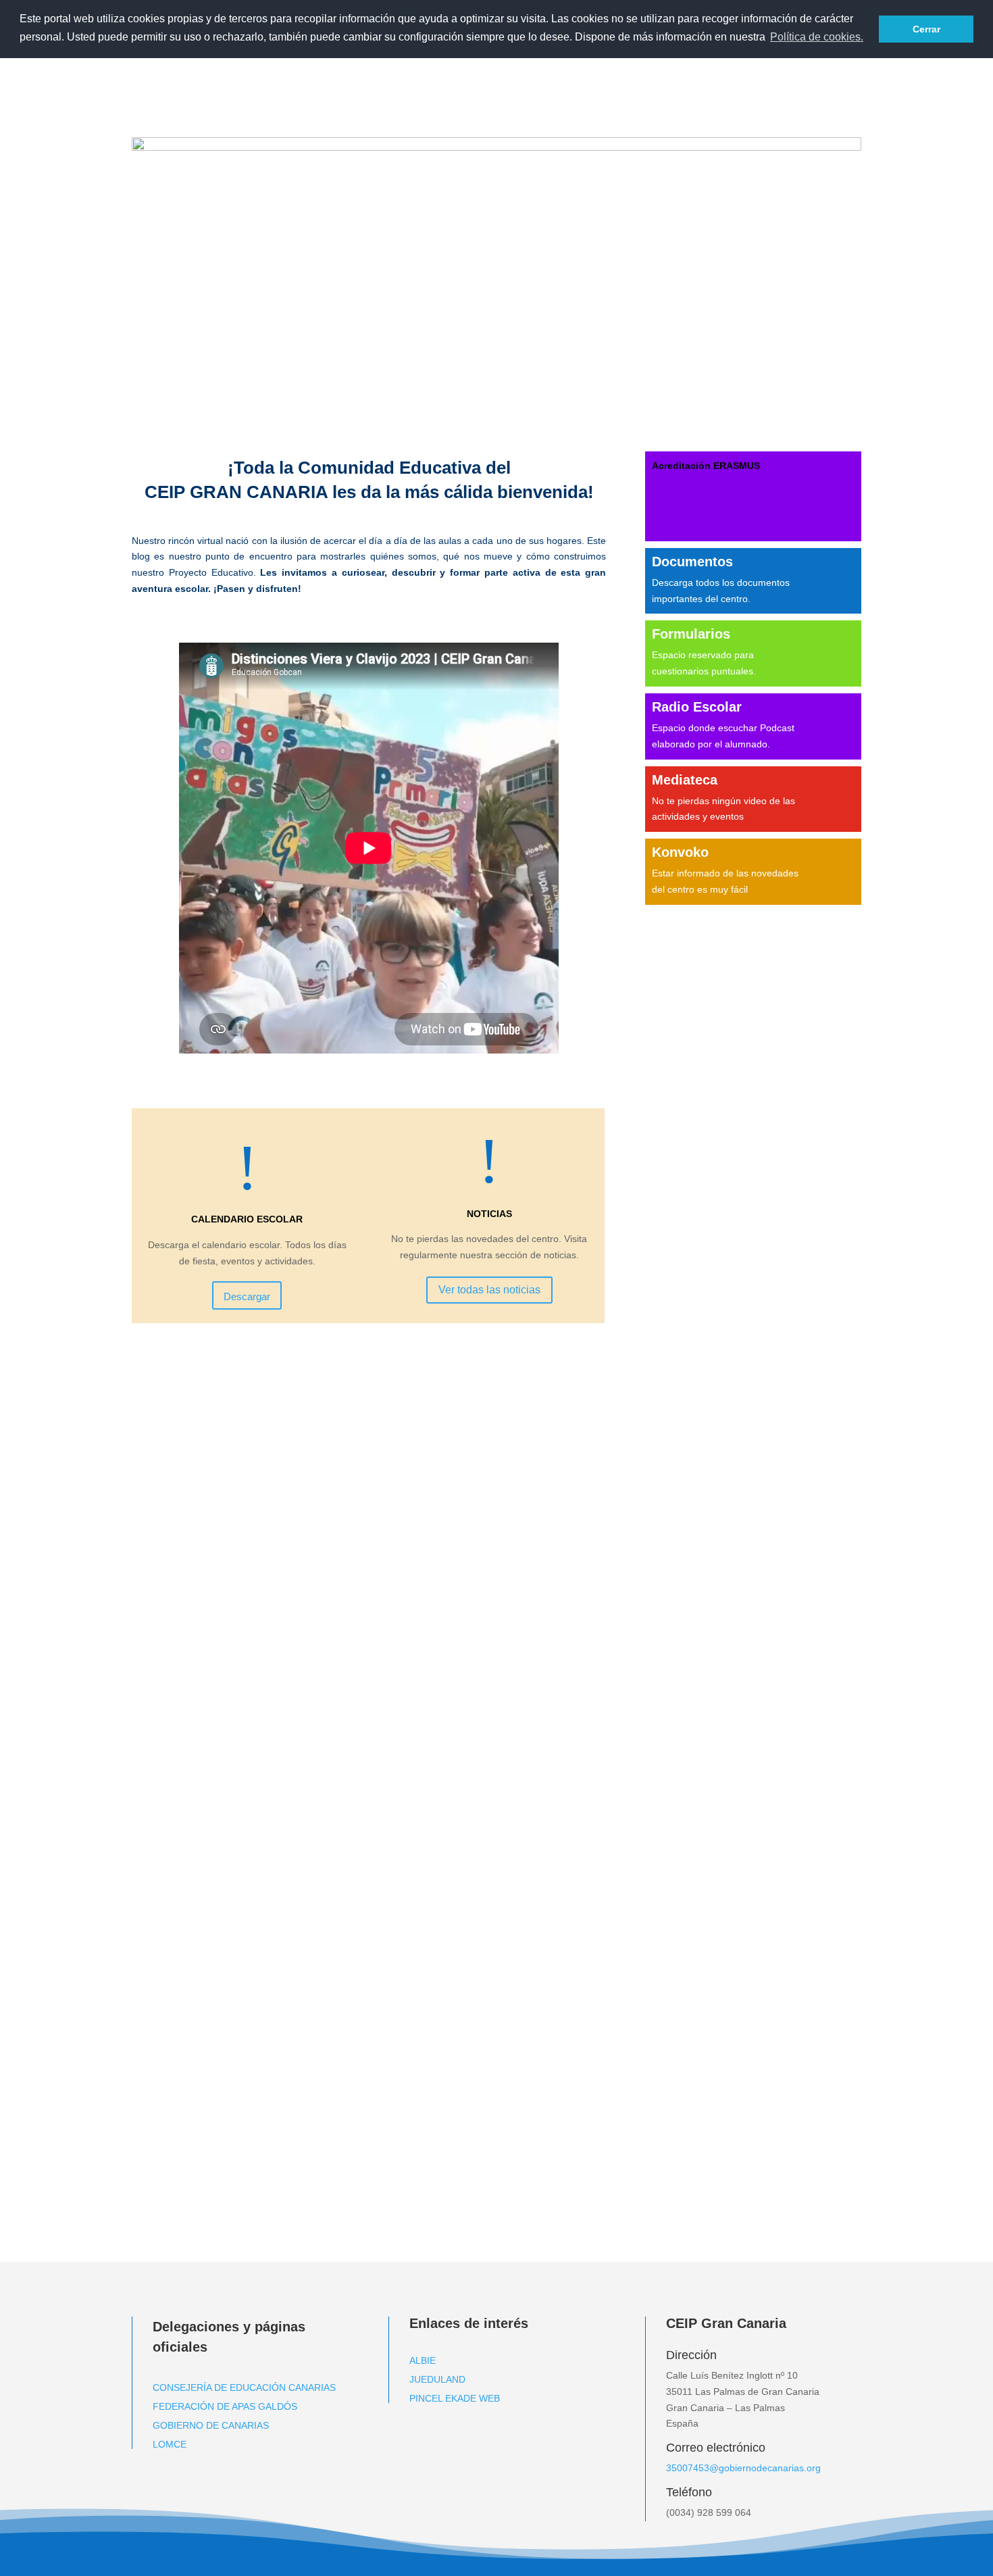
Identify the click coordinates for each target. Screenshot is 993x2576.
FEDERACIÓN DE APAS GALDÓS (225, 2406)
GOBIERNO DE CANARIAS (211, 2425)
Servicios (689, 85)
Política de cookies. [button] (817, 37)
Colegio (548, 85)
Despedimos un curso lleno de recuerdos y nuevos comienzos (312, 1364)
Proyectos (823, 85)
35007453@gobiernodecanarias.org (743, 2468)
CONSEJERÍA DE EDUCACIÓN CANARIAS (244, 2387)
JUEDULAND (437, 2379)
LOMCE (170, 2444)
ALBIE (423, 2360)
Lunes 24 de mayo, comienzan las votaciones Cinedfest (296, 1883)
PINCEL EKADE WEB (455, 2398)
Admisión (494, 85)
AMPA (754, 85)
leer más (164, 1440)
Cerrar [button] (926, 29)
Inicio (448, 85)
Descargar (247, 1296)
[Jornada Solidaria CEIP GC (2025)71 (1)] (496, 147)
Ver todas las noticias (489, 1290)
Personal (617, 85)
